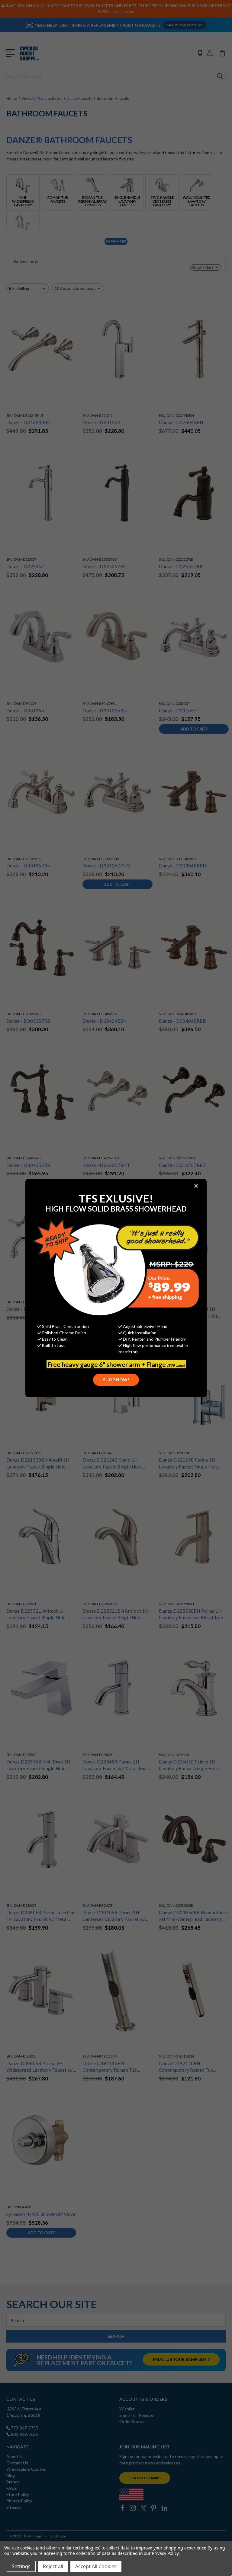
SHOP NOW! (116, 1380)
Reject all (53, 2566)
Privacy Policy (165, 2553)
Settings (21, 2566)
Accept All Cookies (96, 2566)
